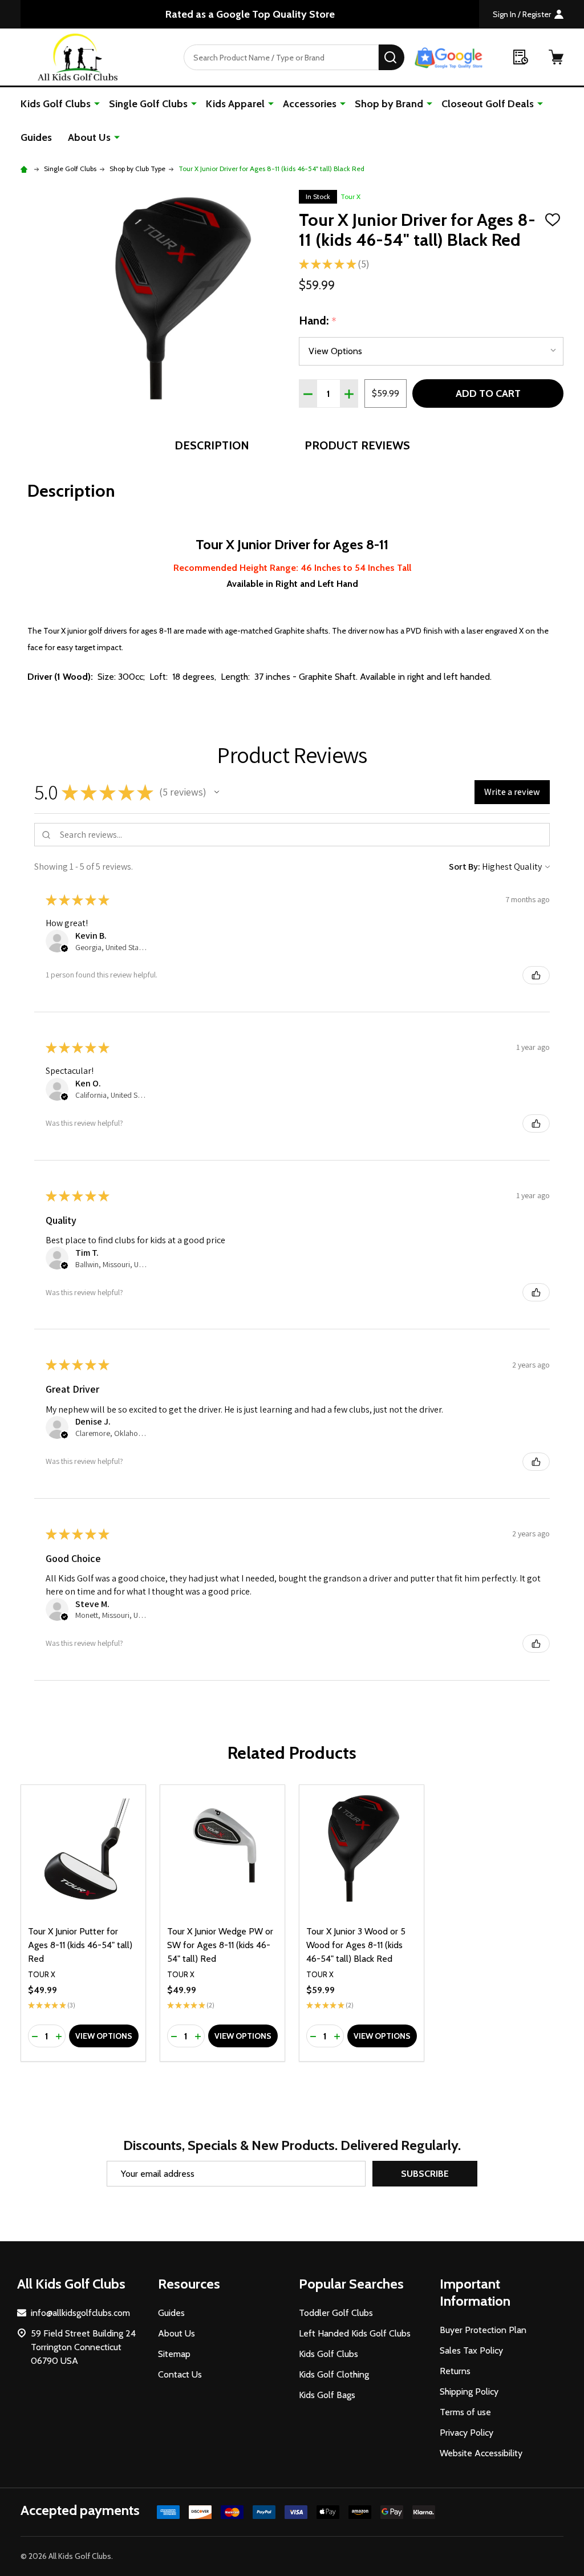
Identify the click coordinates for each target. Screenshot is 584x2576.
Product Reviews (357, 445)
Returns (455, 2371)
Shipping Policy (469, 2392)
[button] (217, 792)
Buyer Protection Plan (483, 2330)
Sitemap (174, 2354)
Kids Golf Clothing (334, 2374)
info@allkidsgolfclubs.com (80, 2313)
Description (212, 445)
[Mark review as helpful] (536, 975)
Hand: (318, 321)
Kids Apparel (235, 104)
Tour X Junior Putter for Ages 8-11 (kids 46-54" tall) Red (80, 1945)
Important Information (475, 2292)
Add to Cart (488, 394)
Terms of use (465, 2412)
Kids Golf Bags (327, 2395)
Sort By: (465, 867)
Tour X (350, 196)
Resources (189, 2284)
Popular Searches (351, 2284)
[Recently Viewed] (521, 57)
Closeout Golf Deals (488, 104)
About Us (89, 137)
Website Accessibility (481, 2453)
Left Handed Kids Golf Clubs (355, 2333)
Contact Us (180, 2374)
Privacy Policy (467, 2433)
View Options (104, 2036)
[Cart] (556, 57)
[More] (97, 103)
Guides (36, 137)
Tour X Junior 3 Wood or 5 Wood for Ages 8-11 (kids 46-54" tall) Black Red (356, 1945)
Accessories (310, 104)
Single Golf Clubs (148, 104)
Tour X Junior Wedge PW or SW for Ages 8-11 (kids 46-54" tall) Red (220, 1945)
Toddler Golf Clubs (336, 2313)
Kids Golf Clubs (56, 104)
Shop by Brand (389, 104)
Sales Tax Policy (471, 2350)
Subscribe (425, 2174)
